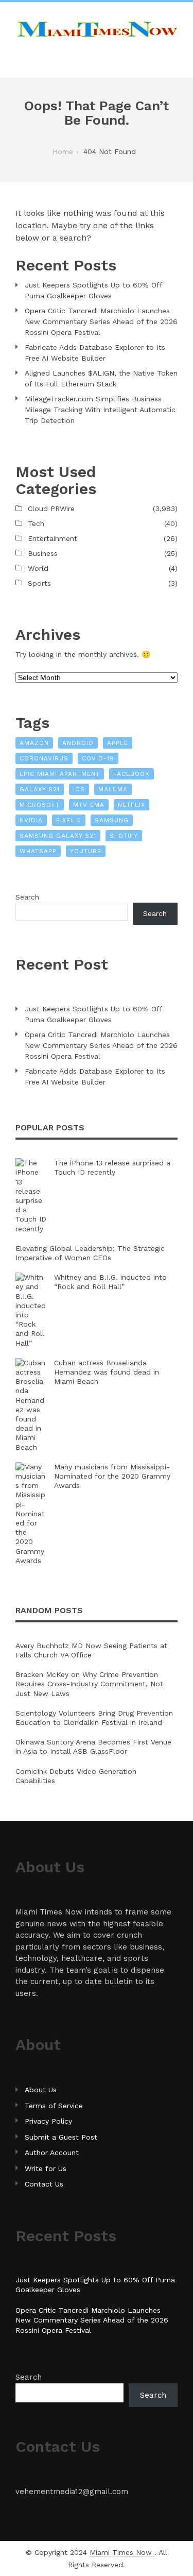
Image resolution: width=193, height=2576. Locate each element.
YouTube (86, 851)
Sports (39, 583)
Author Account (52, 2153)
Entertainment (52, 538)
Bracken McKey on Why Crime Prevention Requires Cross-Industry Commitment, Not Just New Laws (89, 1684)
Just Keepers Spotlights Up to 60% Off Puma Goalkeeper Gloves (93, 290)
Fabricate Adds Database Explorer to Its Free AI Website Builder (95, 353)
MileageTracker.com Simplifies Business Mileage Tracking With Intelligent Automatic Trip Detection (100, 410)
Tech (36, 523)
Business (43, 553)
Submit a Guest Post (61, 2137)
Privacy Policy (48, 2121)
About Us (41, 2090)
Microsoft (40, 805)
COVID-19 (98, 758)
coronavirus (44, 758)
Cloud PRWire (51, 509)
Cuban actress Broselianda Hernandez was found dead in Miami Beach (107, 1372)
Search (27, 897)
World (38, 568)
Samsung (112, 820)
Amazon (34, 743)
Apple (118, 743)
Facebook (131, 774)
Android (78, 743)
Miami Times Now (122, 2552)
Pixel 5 (69, 820)
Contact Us (44, 2184)
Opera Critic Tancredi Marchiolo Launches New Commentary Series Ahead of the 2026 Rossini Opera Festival (101, 321)
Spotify (124, 836)
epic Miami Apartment (60, 774)
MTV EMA (89, 805)
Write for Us (46, 2168)
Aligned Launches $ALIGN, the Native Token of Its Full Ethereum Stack (101, 378)
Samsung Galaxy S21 (58, 836)
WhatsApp (38, 851)
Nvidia (31, 820)
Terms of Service (54, 2106)
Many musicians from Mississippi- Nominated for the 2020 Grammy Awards (112, 1476)
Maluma (113, 789)
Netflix (131, 805)
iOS (79, 789)
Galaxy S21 (40, 789)
